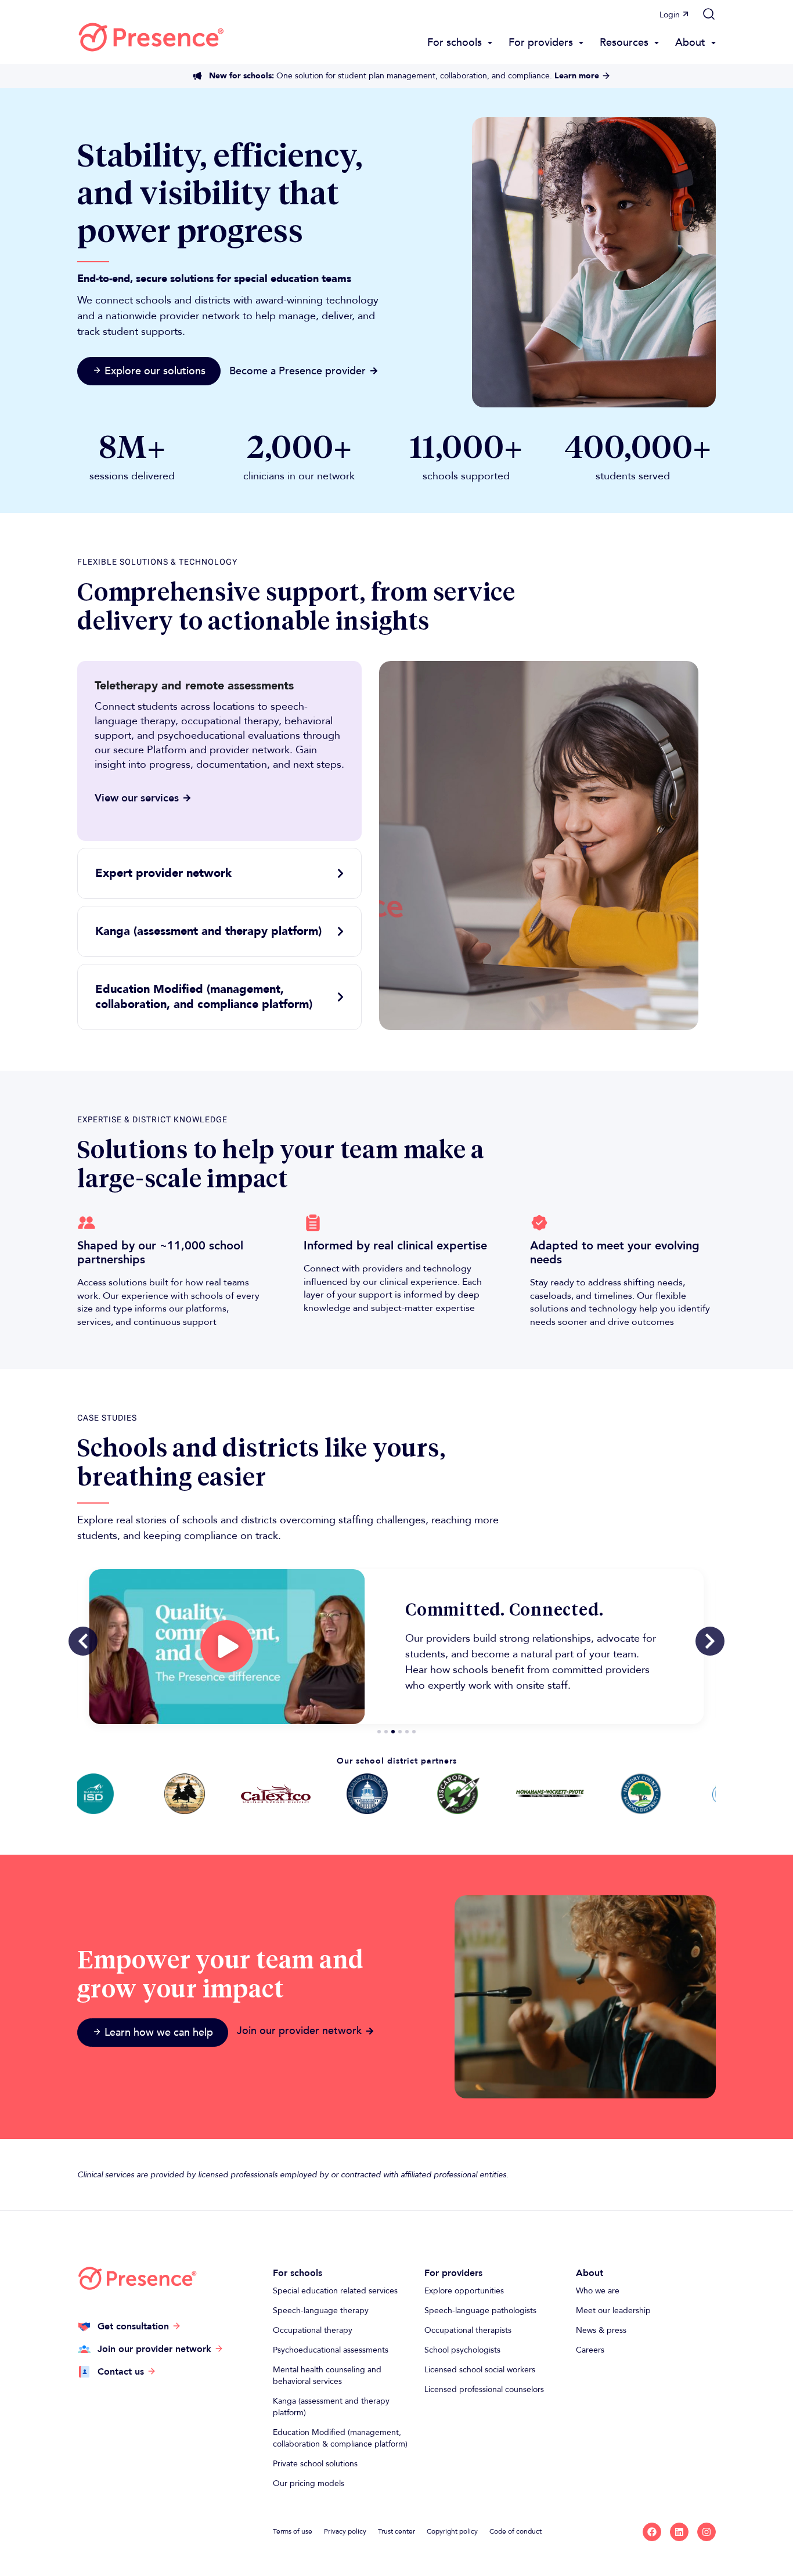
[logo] (151, 37)
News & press (601, 2330)
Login (670, 15)
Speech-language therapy (321, 2311)
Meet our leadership (613, 2311)
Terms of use (293, 2531)
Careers (590, 2350)
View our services (137, 798)
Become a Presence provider (298, 371)
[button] (709, 14)
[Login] (686, 14)
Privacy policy (345, 2531)
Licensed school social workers (480, 2370)
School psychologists (462, 2350)
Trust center (396, 2531)
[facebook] (652, 2532)
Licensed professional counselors (484, 2389)
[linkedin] (679, 2532)
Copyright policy (452, 2531)
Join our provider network (299, 2031)
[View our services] (187, 798)
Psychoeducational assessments (331, 2350)
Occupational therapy (313, 2330)
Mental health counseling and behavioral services (327, 2376)
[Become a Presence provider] (374, 371)
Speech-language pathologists (480, 2311)
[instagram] (707, 2532)
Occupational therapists (468, 2330)
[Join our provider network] (370, 2031)
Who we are (598, 2291)
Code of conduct (516, 2531)
